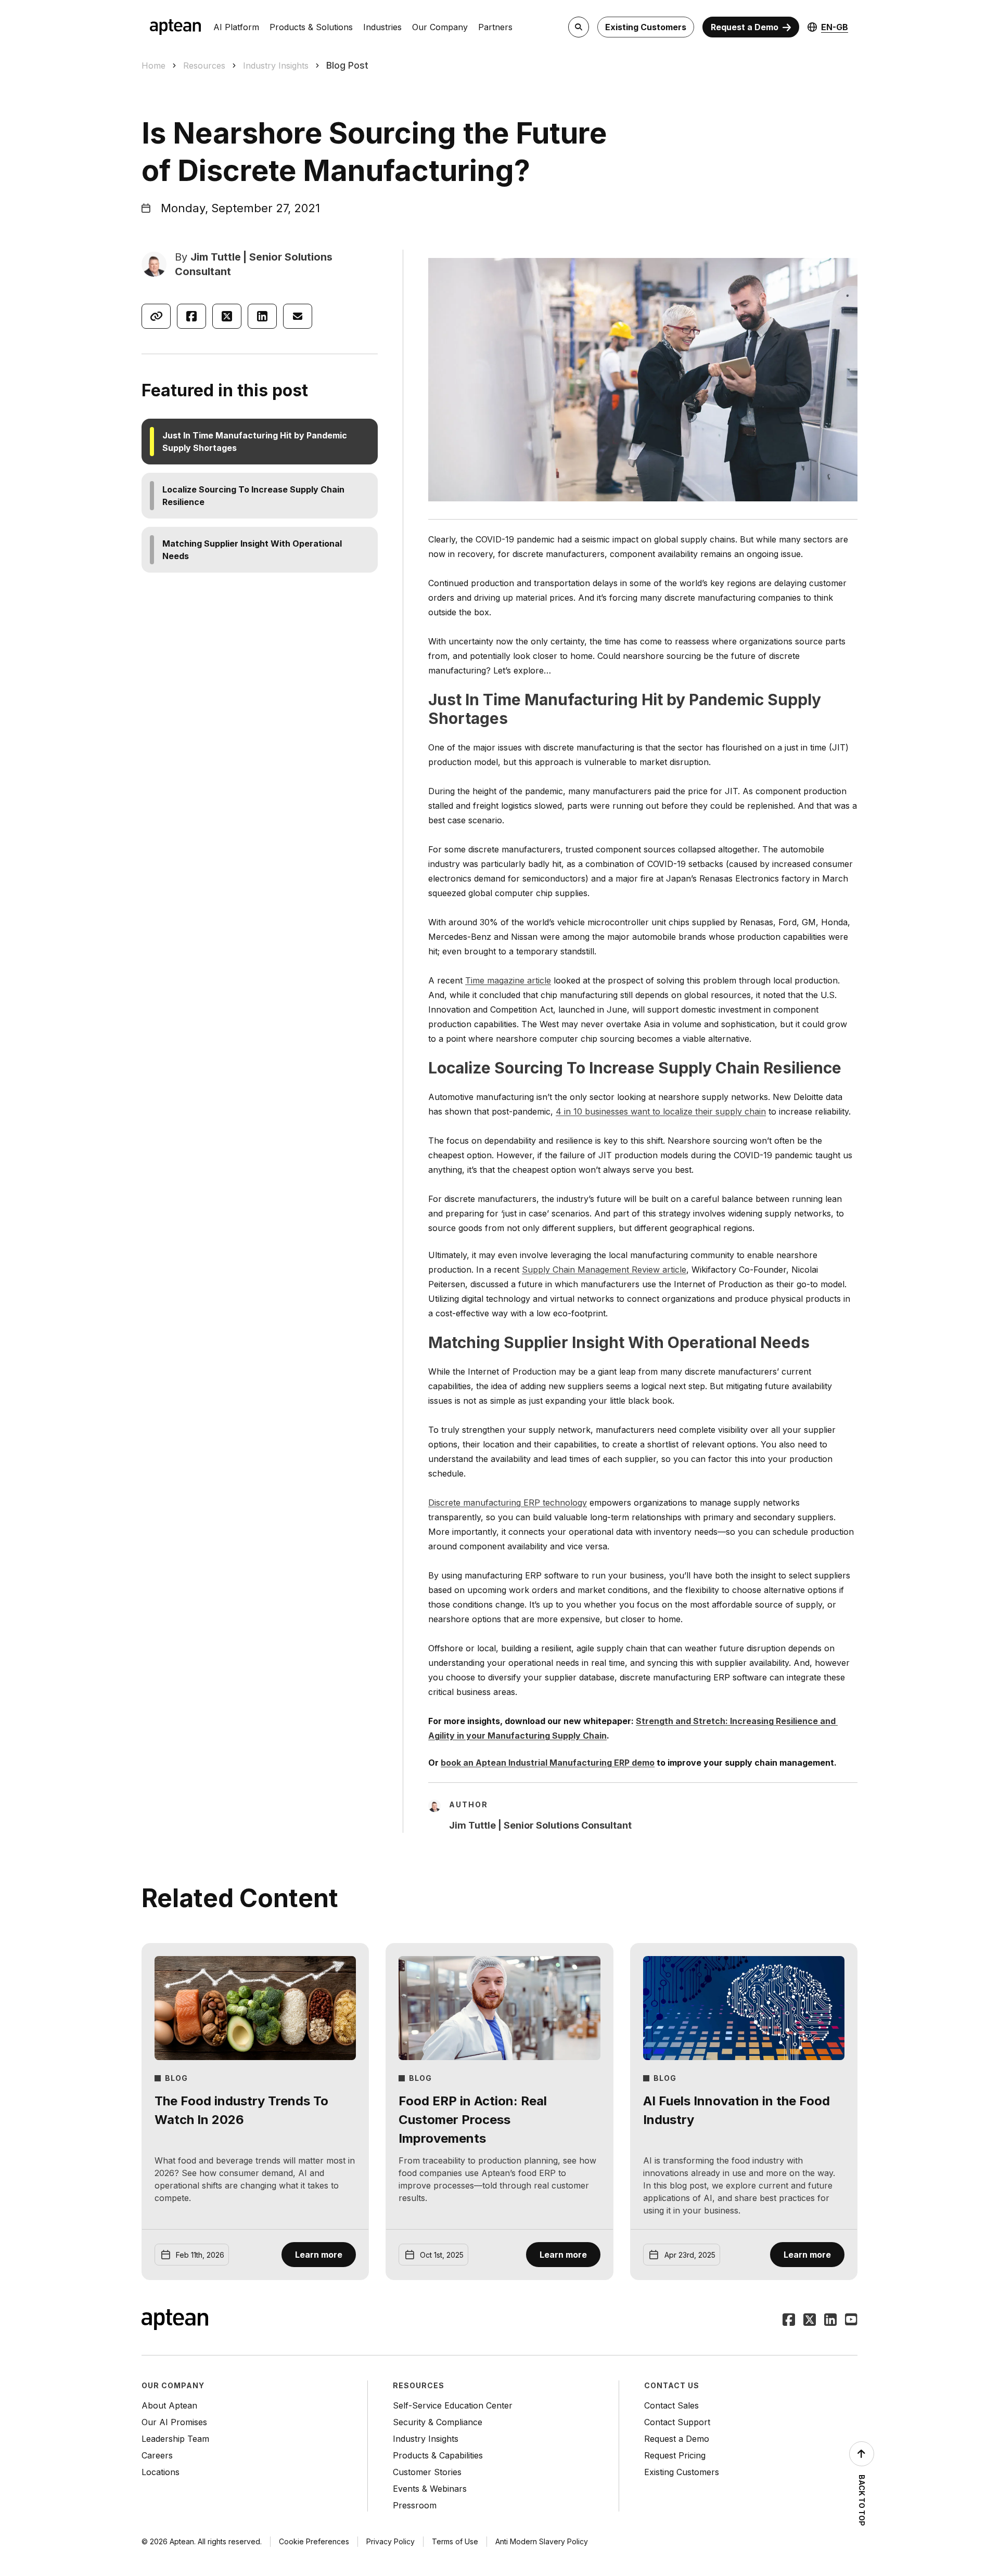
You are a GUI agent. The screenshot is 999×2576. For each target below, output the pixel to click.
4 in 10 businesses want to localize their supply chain (661, 1111)
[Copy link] (156, 316)
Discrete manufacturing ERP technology (508, 1503)
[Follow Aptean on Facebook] (789, 2321)
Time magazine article (508, 980)
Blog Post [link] (347, 65)
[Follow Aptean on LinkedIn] (830, 2321)
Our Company (440, 27)
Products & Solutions (311, 27)
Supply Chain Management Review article (604, 1270)
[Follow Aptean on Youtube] (851, 2321)
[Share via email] (298, 316)
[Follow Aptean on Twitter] (810, 2321)
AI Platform (236, 27)
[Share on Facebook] (191, 316)
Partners (495, 27)
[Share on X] (227, 316)
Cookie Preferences (314, 2541)
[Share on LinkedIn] (262, 316)
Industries (382, 27)
